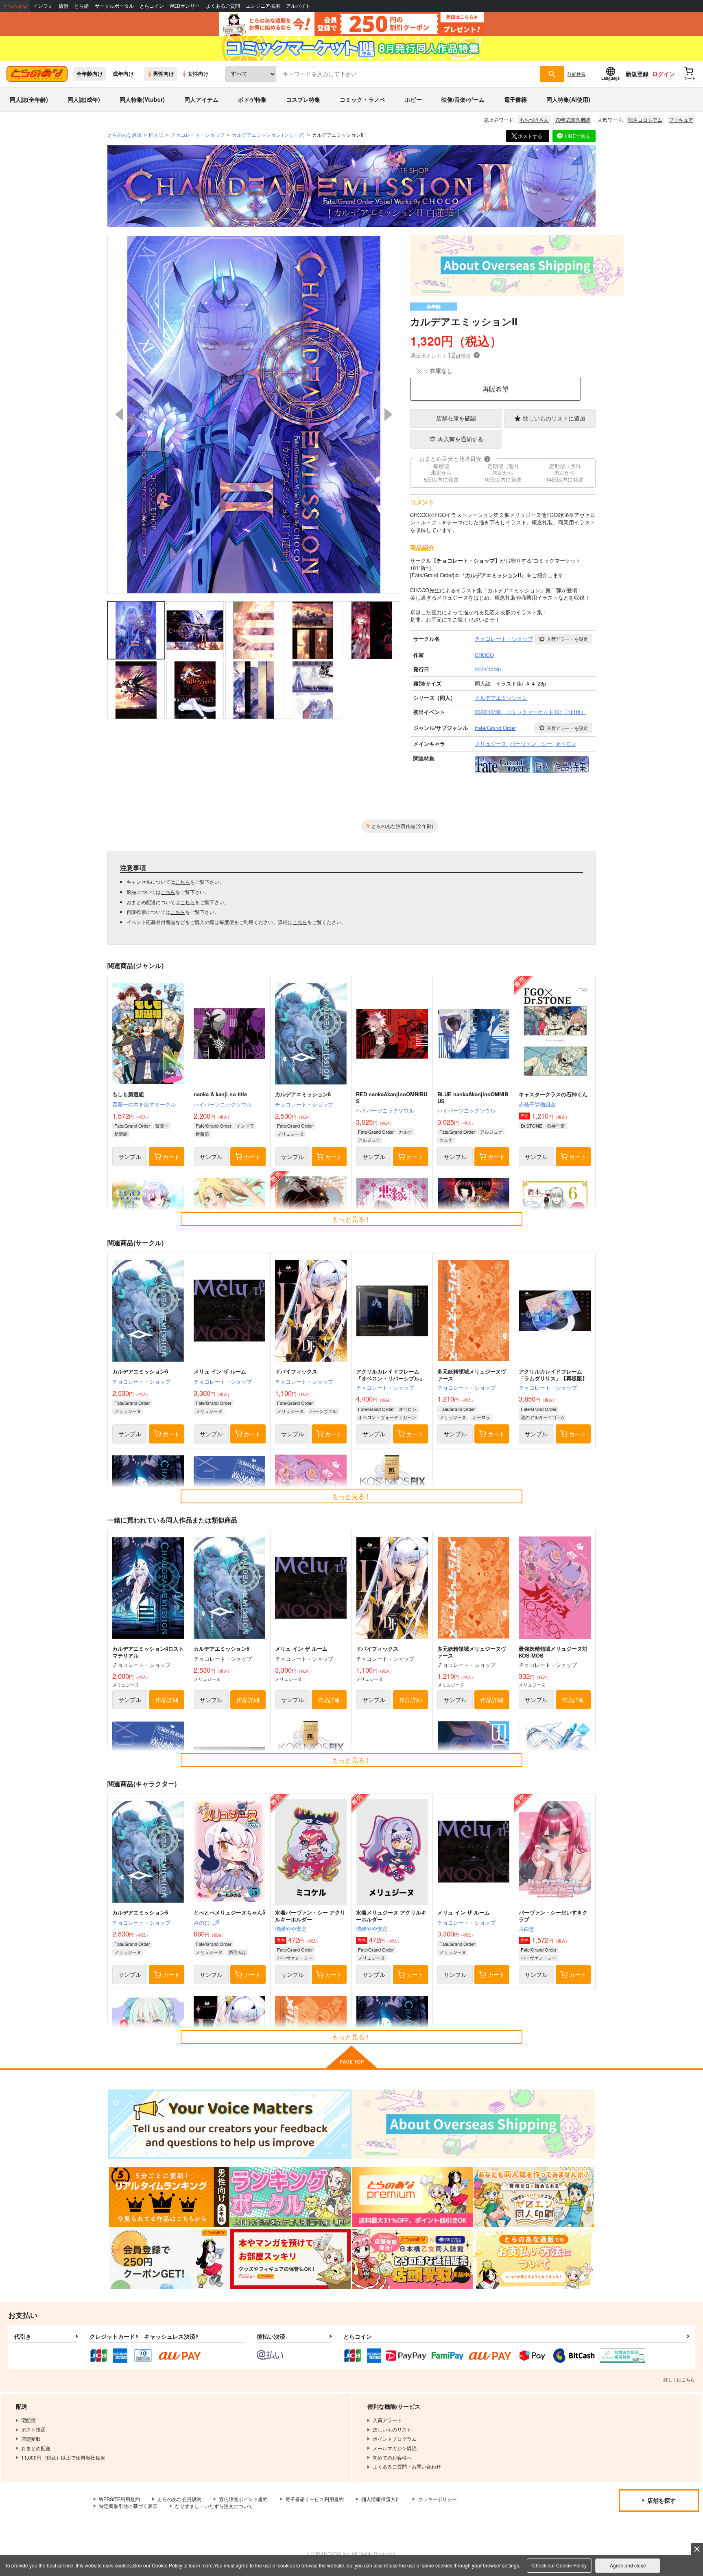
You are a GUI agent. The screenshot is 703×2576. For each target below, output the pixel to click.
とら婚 (81, 6)
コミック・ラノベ (362, 99)
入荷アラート (567, 639)
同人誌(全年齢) (29, 99)
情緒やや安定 (291, 1929)
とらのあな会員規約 (179, 2499)
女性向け (198, 74)
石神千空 (556, 1126)
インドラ (245, 1126)
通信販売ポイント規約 (243, 2499)
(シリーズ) (268, 135)
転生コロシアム (645, 119)
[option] (254, 414)
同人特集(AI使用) (568, 99)
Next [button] (389, 414)
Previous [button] (119, 414)
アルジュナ (369, 1140)
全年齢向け (90, 74)
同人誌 (156, 135)
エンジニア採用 (263, 6)
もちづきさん (534, 119)
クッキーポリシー (437, 2499)
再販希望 (496, 389)
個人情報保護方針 (381, 2499)
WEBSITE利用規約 (119, 2499)
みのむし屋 (207, 1922)
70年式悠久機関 (573, 119)
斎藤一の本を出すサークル (144, 1104)
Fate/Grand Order (132, 1126)
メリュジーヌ (290, 1134)
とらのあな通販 (124, 135)
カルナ (405, 1132)
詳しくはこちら (679, 2379)
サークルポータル (114, 6)
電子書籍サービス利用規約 (314, 2499)
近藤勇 (202, 1134)
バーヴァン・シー (295, 1958)
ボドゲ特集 (252, 99)
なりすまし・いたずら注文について (214, 2506)
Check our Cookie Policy (559, 2565)
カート (171, 1157)
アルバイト (298, 6)
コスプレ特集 (303, 99)
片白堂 (527, 1929)
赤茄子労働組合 (537, 1104)
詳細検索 (576, 74)
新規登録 (637, 74)
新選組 (121, 1134)
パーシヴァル (323, 1411)
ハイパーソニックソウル (223, 1104)
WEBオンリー (185, 6)
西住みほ (238, 1952)
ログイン (664, 74)
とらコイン (152, 6)
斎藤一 (162, 1126)
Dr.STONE (531, 1126)
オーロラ (481, 1417)
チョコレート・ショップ (304, 1104)
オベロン (408, 1409)
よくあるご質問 (223, 6)
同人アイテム (201, 99)
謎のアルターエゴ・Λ (542, 1417)
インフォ (43, 6)
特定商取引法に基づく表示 (128, 2506)
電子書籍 (515, 99)
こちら (183, 882)
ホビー (413, 99)
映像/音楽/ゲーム (463, 99)
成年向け (123, 74)
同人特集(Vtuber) (142, 99)
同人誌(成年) (84, 99)
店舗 (63, 6)
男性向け (164, 74)
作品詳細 (167, 1700)
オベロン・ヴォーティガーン (387, 1417)
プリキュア (681, 119)
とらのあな (15, 6)
